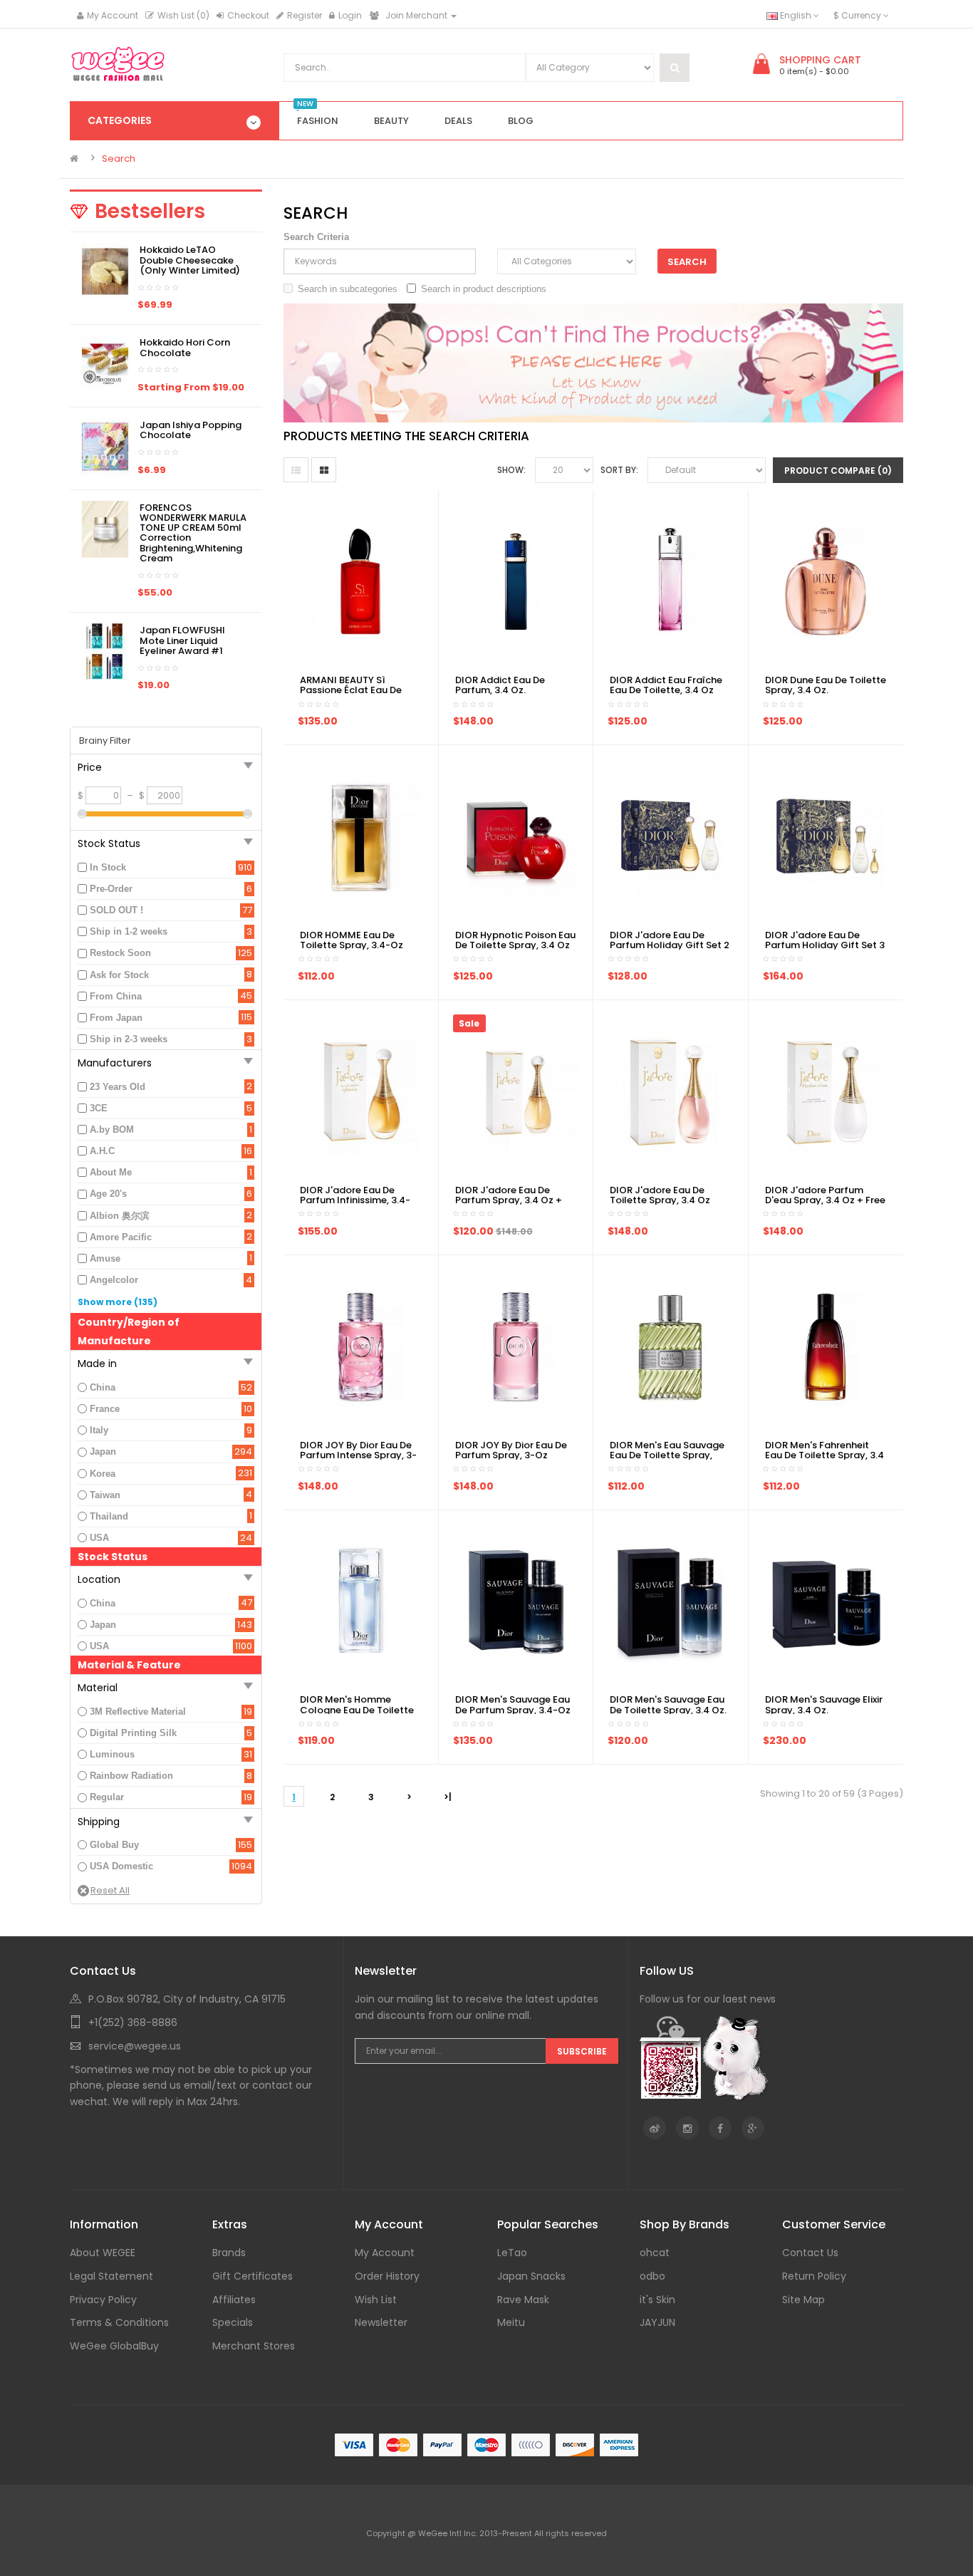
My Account (113, 15)
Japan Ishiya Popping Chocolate (191, 430)
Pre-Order (111, 889)
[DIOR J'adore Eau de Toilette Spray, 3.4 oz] (670, 1091)
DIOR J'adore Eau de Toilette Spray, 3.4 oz (660, 1195)
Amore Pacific (121, 1237)
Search (119, 159)
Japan (103, 1451)
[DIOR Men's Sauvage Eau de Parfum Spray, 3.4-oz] (516, 1601)
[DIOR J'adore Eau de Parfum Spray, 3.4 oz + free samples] (516, 1091)
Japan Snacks (531, 2276)
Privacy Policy (103, 2300)
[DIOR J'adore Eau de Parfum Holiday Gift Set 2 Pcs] (670, 836)
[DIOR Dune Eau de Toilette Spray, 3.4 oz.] (826, 581)
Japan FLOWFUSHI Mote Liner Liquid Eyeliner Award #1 (182, 640)
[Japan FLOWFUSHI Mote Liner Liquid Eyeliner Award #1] (105, 651)
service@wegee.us (135, 2046)
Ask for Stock (119, 975)
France (105, 1409)
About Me (111, 1172)
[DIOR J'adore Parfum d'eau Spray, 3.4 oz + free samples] (826, 1091)
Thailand (109, 1516)
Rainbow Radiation (131, 1776)
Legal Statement (111, 2276)
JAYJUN (657, 2322)
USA (99, 1538)
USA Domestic (121, 1866)
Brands (229, 2253)
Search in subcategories (348, 289)
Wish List (376, 2300)
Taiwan (105, 1495)
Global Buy (114, 1845)
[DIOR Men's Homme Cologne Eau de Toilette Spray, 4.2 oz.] (360, 1601)
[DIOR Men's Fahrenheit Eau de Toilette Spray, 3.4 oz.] (826, 1346)
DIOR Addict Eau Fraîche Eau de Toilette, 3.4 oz (666, 685)
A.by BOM (112, 1129)
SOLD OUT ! (116, 910)
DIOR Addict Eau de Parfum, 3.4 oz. (500, 685)
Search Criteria (316, 237)
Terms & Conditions (119, 2322)
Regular (107, 1797)
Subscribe (582, 2051)
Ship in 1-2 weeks (129, 931)
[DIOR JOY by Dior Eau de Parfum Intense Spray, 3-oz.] (360, 1346)
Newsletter (381, 2322)
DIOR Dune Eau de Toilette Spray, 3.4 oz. (826, 685)
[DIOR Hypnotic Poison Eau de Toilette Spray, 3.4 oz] (516, 836)
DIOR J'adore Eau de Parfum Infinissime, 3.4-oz (355, 1200)
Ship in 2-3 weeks (129, 1039)
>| (448, 1797)
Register (305, 15)
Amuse (105, 1258)
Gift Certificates (253, 2276)
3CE (99, 1108)
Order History (387, 2276)
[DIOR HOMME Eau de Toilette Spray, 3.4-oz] (360, 836)
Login (350, 15)
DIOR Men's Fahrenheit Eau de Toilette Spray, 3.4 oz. (824, 1455)
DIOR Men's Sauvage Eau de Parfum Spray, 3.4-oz (513, 1704)
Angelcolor (114, 1280)
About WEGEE (103, 2253)
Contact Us (810, 2253)
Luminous (112, 1754)
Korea (103, 1474)
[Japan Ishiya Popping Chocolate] (105, 446)
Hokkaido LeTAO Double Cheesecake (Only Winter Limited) (190, 260)
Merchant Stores (254, 2346)
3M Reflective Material (138, 1712)
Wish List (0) (183, 15)
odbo (652, 2276)
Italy (99, 1430)
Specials (233, 2322)
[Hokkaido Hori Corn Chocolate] (105, 364)
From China (116, 996)
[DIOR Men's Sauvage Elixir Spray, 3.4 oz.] (826, 1601)
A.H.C (102, 1151)
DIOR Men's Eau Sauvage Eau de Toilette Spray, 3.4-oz (667, 1455)
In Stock (108, 867)
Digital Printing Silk (133, 1733)
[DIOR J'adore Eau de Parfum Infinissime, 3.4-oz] (360, 1091)
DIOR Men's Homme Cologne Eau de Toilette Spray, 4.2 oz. (357, 1710)
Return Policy (814, 2276)
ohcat (655, 2253)
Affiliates (234, 2300)
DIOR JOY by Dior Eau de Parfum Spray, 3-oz (511, 1450)
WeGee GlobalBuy (114, 2346)
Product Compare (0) (838, 471)
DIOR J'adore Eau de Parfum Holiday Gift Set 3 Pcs (825, 945)
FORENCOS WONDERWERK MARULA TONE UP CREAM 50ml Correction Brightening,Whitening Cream (193, 533)
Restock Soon (120, 953)
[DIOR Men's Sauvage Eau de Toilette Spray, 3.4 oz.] (670, 1601)
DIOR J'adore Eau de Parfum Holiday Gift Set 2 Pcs (670, 945)
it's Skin (657, 2300)
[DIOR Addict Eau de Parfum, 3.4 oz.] (516, 581)
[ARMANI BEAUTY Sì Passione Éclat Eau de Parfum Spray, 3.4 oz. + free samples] (360, 581)
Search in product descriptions (484, 289)
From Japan (116, 1018)
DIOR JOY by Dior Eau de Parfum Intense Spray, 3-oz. (358, 1455)
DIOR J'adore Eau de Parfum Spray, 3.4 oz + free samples (509, 1200)
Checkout (248, 15)
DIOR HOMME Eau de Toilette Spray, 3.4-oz (352, 940)
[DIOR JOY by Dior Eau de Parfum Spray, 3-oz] (516, 1346)
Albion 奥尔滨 (120, 1216)
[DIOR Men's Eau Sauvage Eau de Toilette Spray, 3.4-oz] (670, 1346)
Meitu (511, 2322)
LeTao (512, 2253)
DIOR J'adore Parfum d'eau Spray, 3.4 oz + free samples (825, 1200)
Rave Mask (523, 2300)
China (103, 1387)
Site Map (803, 2300)
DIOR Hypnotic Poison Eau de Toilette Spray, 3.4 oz (515, 940)
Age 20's (108, 1194)
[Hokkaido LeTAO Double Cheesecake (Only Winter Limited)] (105, 271)
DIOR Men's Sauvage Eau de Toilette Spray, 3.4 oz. (668, 1704)
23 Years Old (118, 1087)
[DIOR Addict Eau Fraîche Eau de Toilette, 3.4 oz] (670, 581)
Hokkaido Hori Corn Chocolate (185, 347)
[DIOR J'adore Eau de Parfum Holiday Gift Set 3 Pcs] (826, 836)
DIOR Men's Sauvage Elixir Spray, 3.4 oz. (824, 1704)
